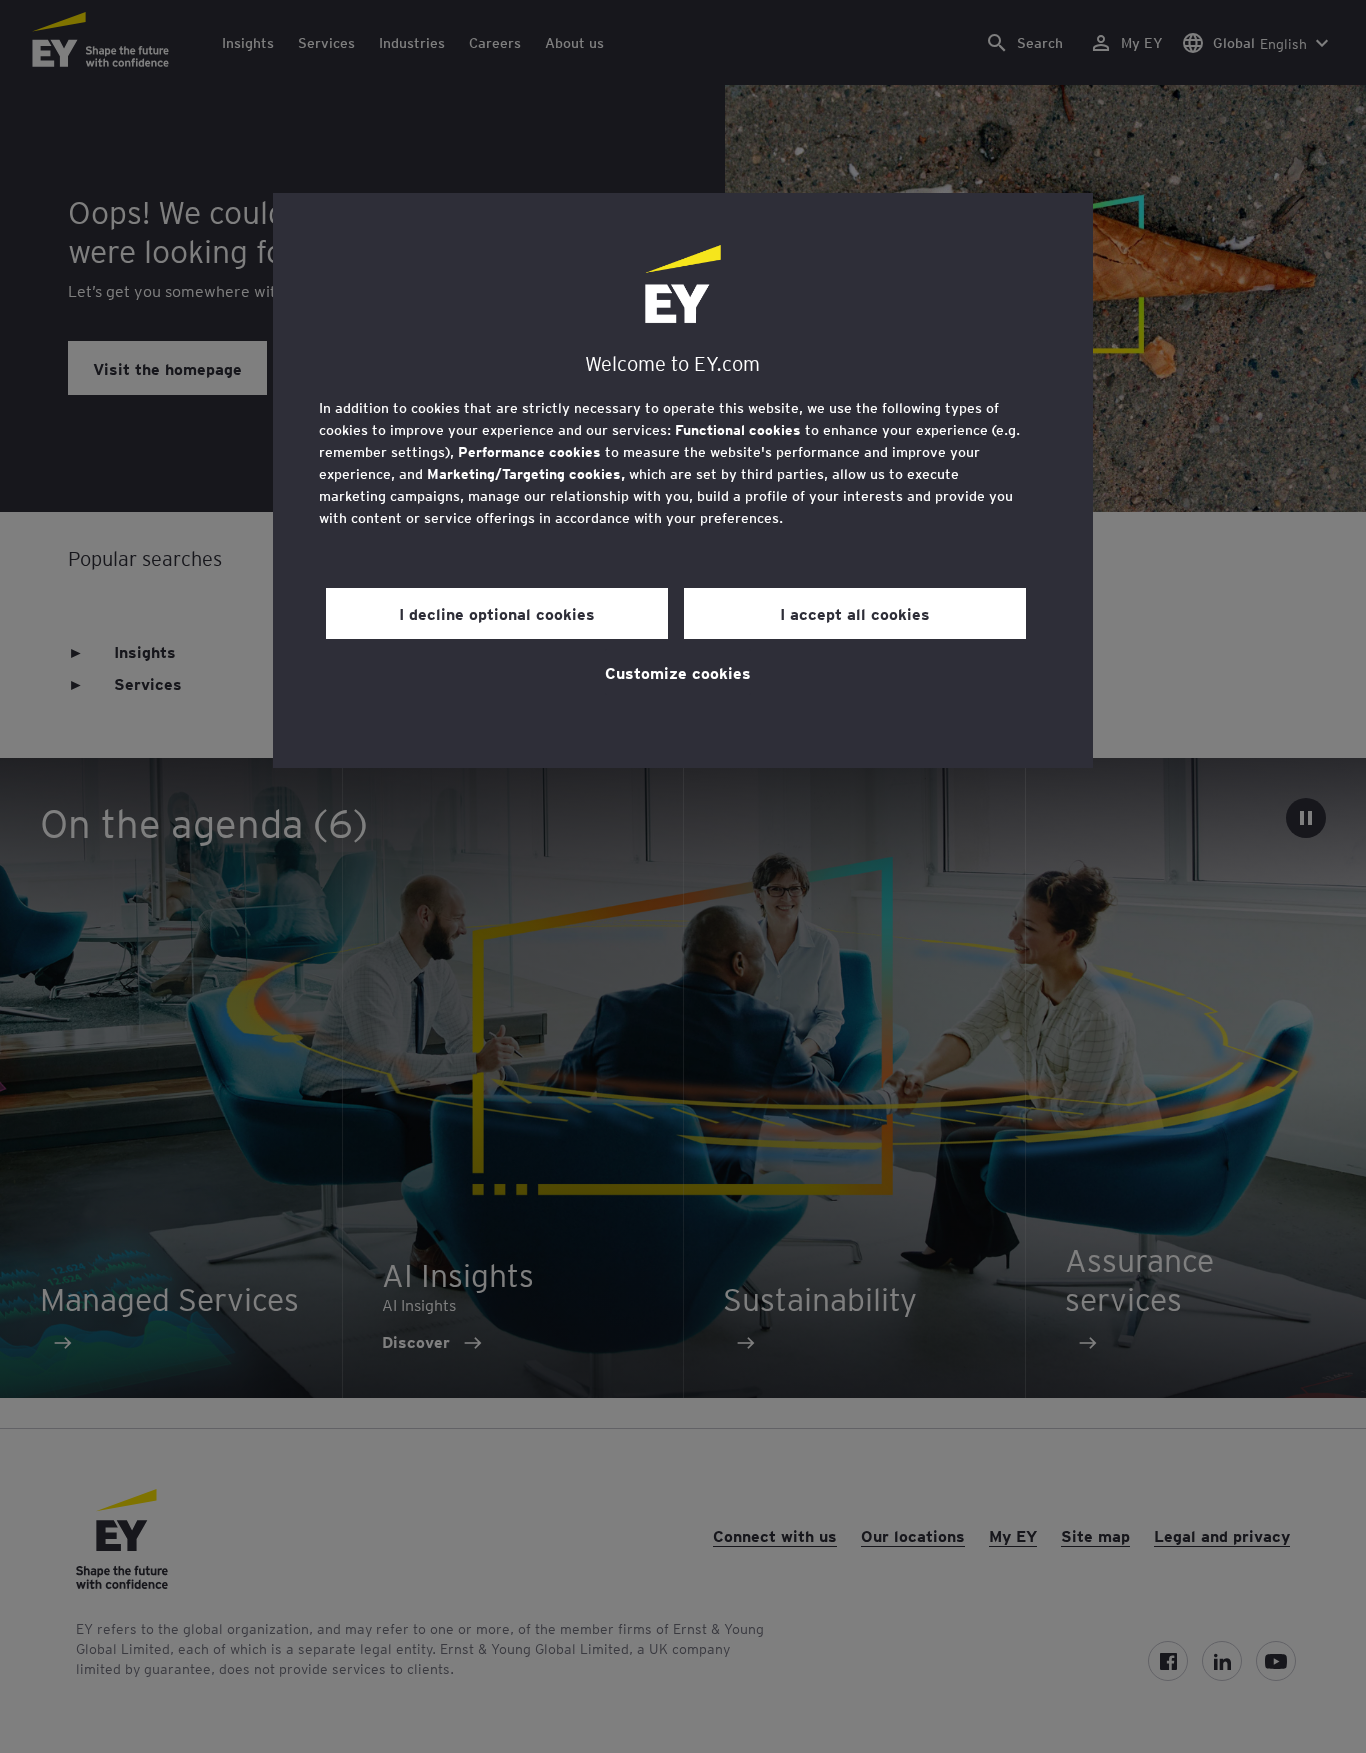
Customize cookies (678, 672)
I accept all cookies (855, 613)
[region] (683, 480)
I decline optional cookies (497, 613)
